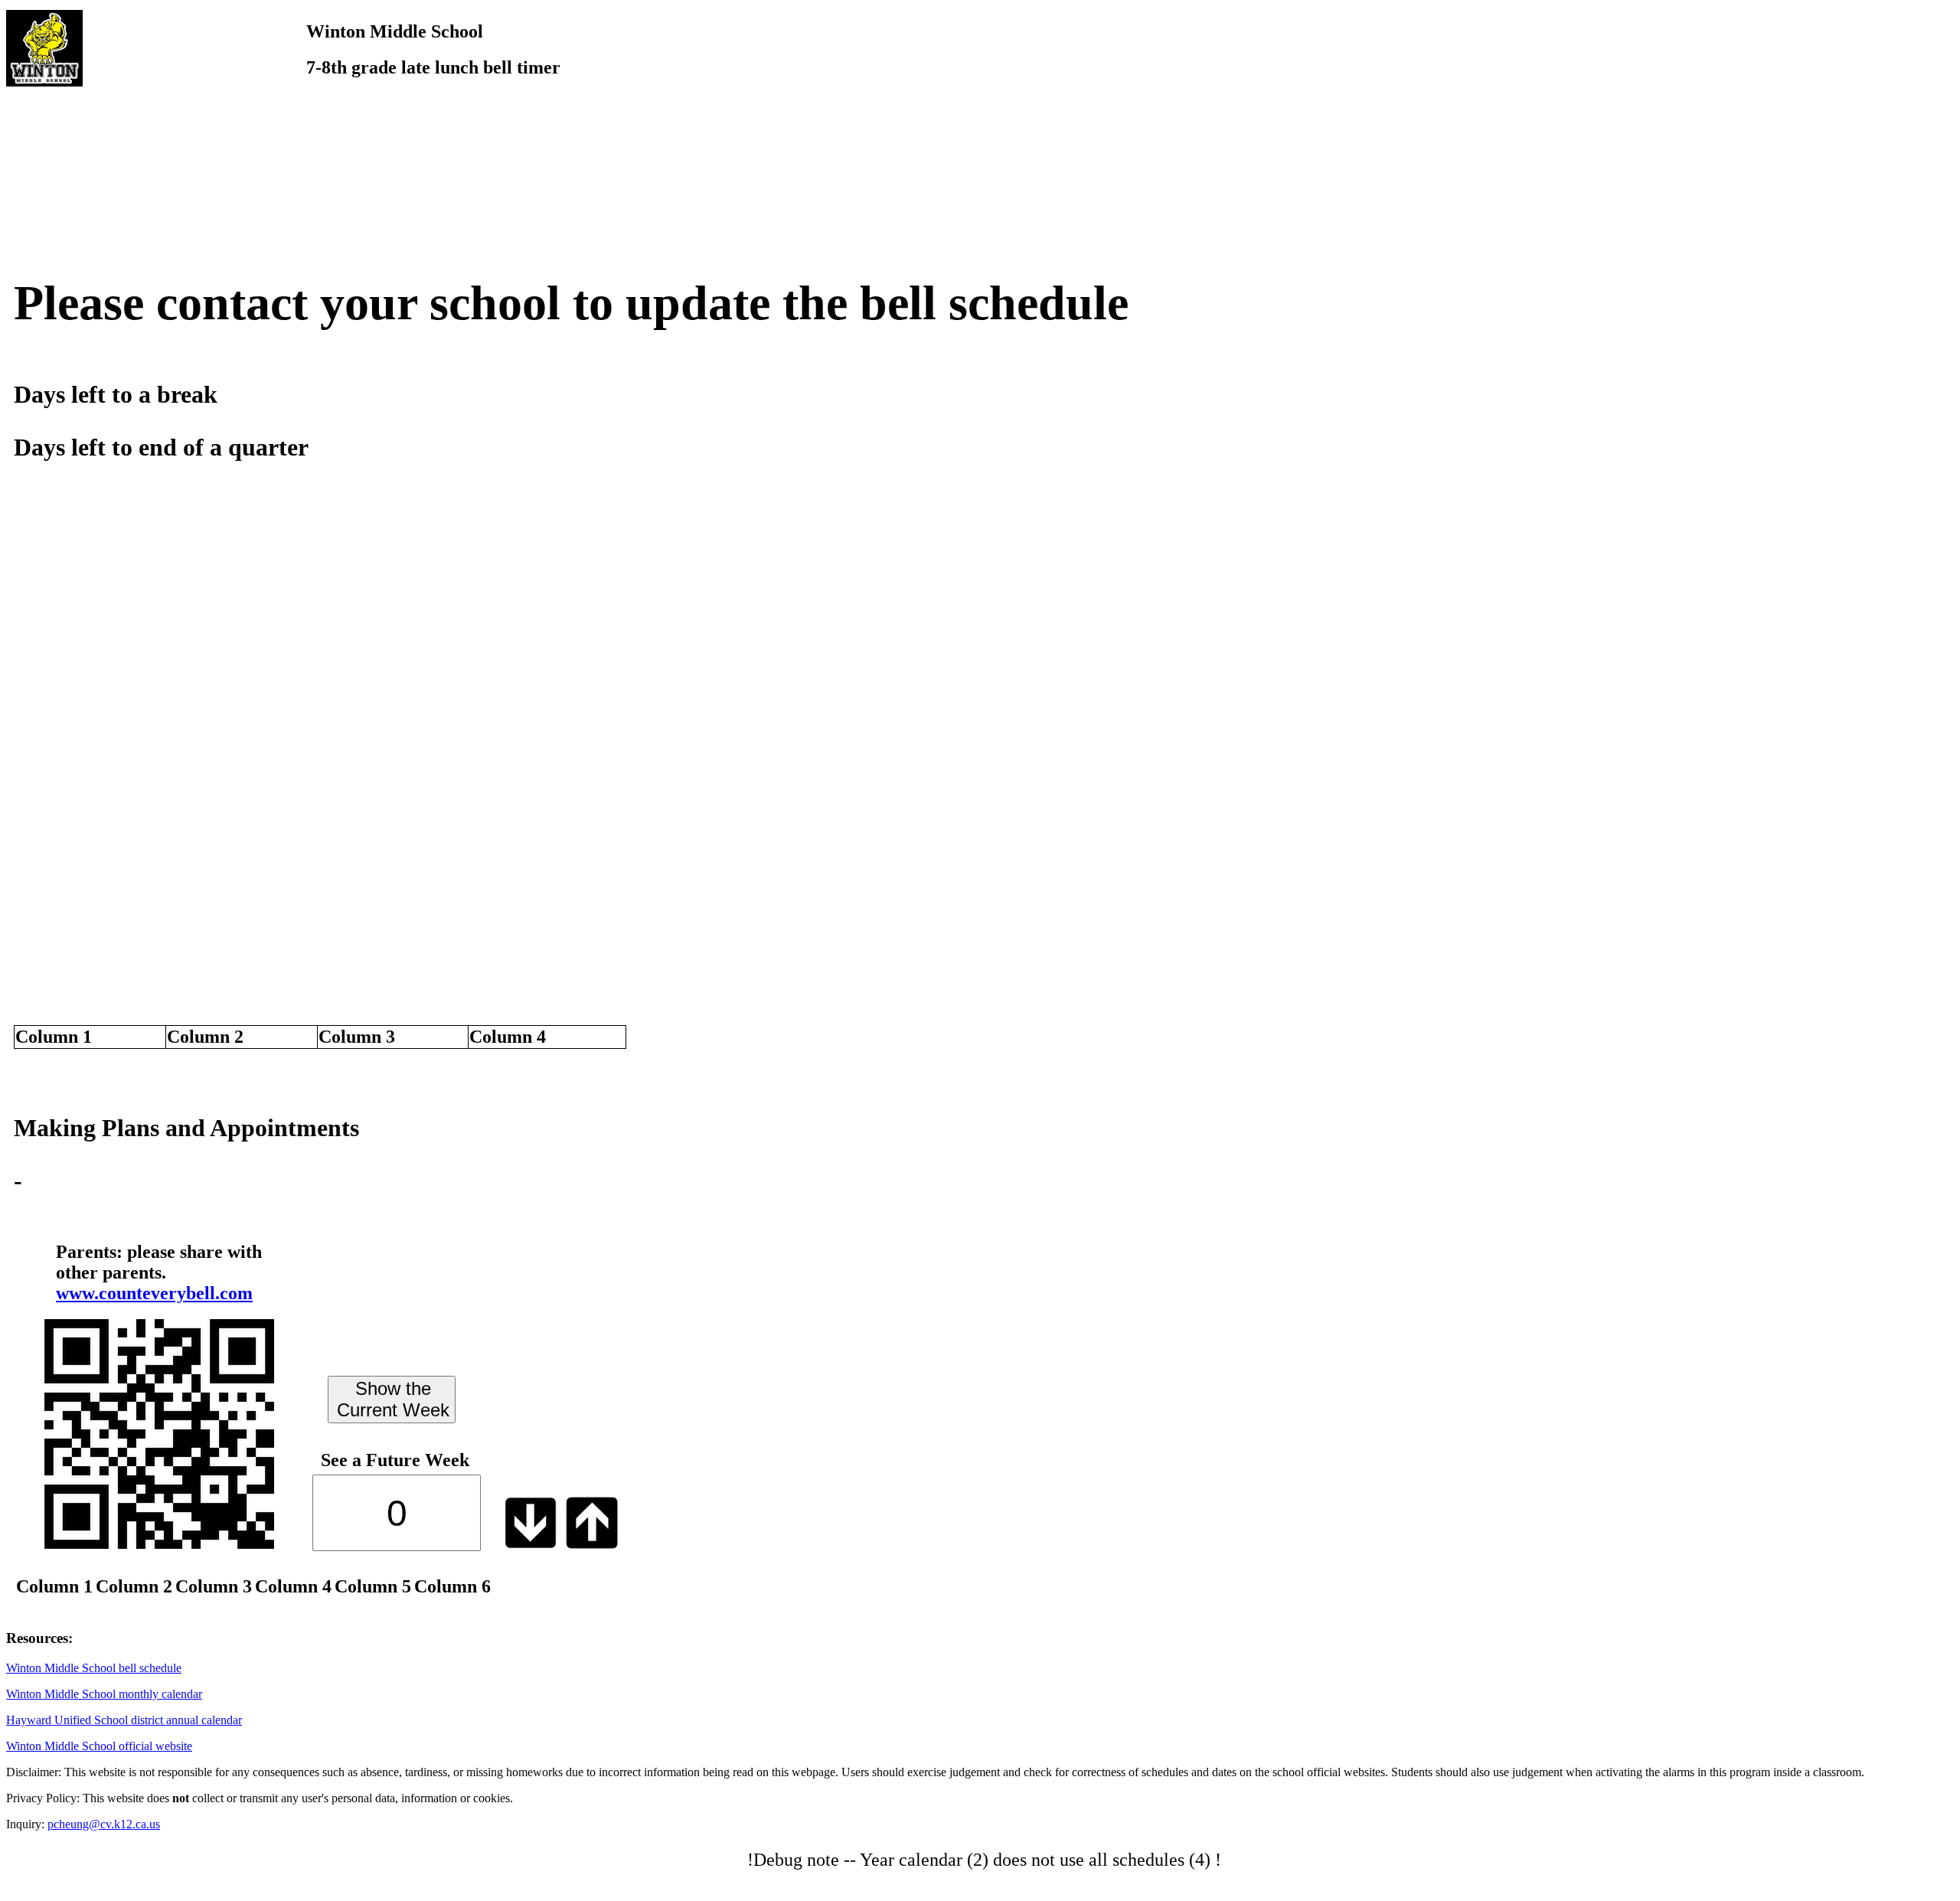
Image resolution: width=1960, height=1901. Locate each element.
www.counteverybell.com (154, 1293)
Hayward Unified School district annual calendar (124, 1720)
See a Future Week (395, 1460)
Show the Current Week (393, 1399)
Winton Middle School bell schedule (94, 1668)
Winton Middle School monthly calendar (104, 1694)
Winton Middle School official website (99, 1746)
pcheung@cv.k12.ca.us (104, 1824)
